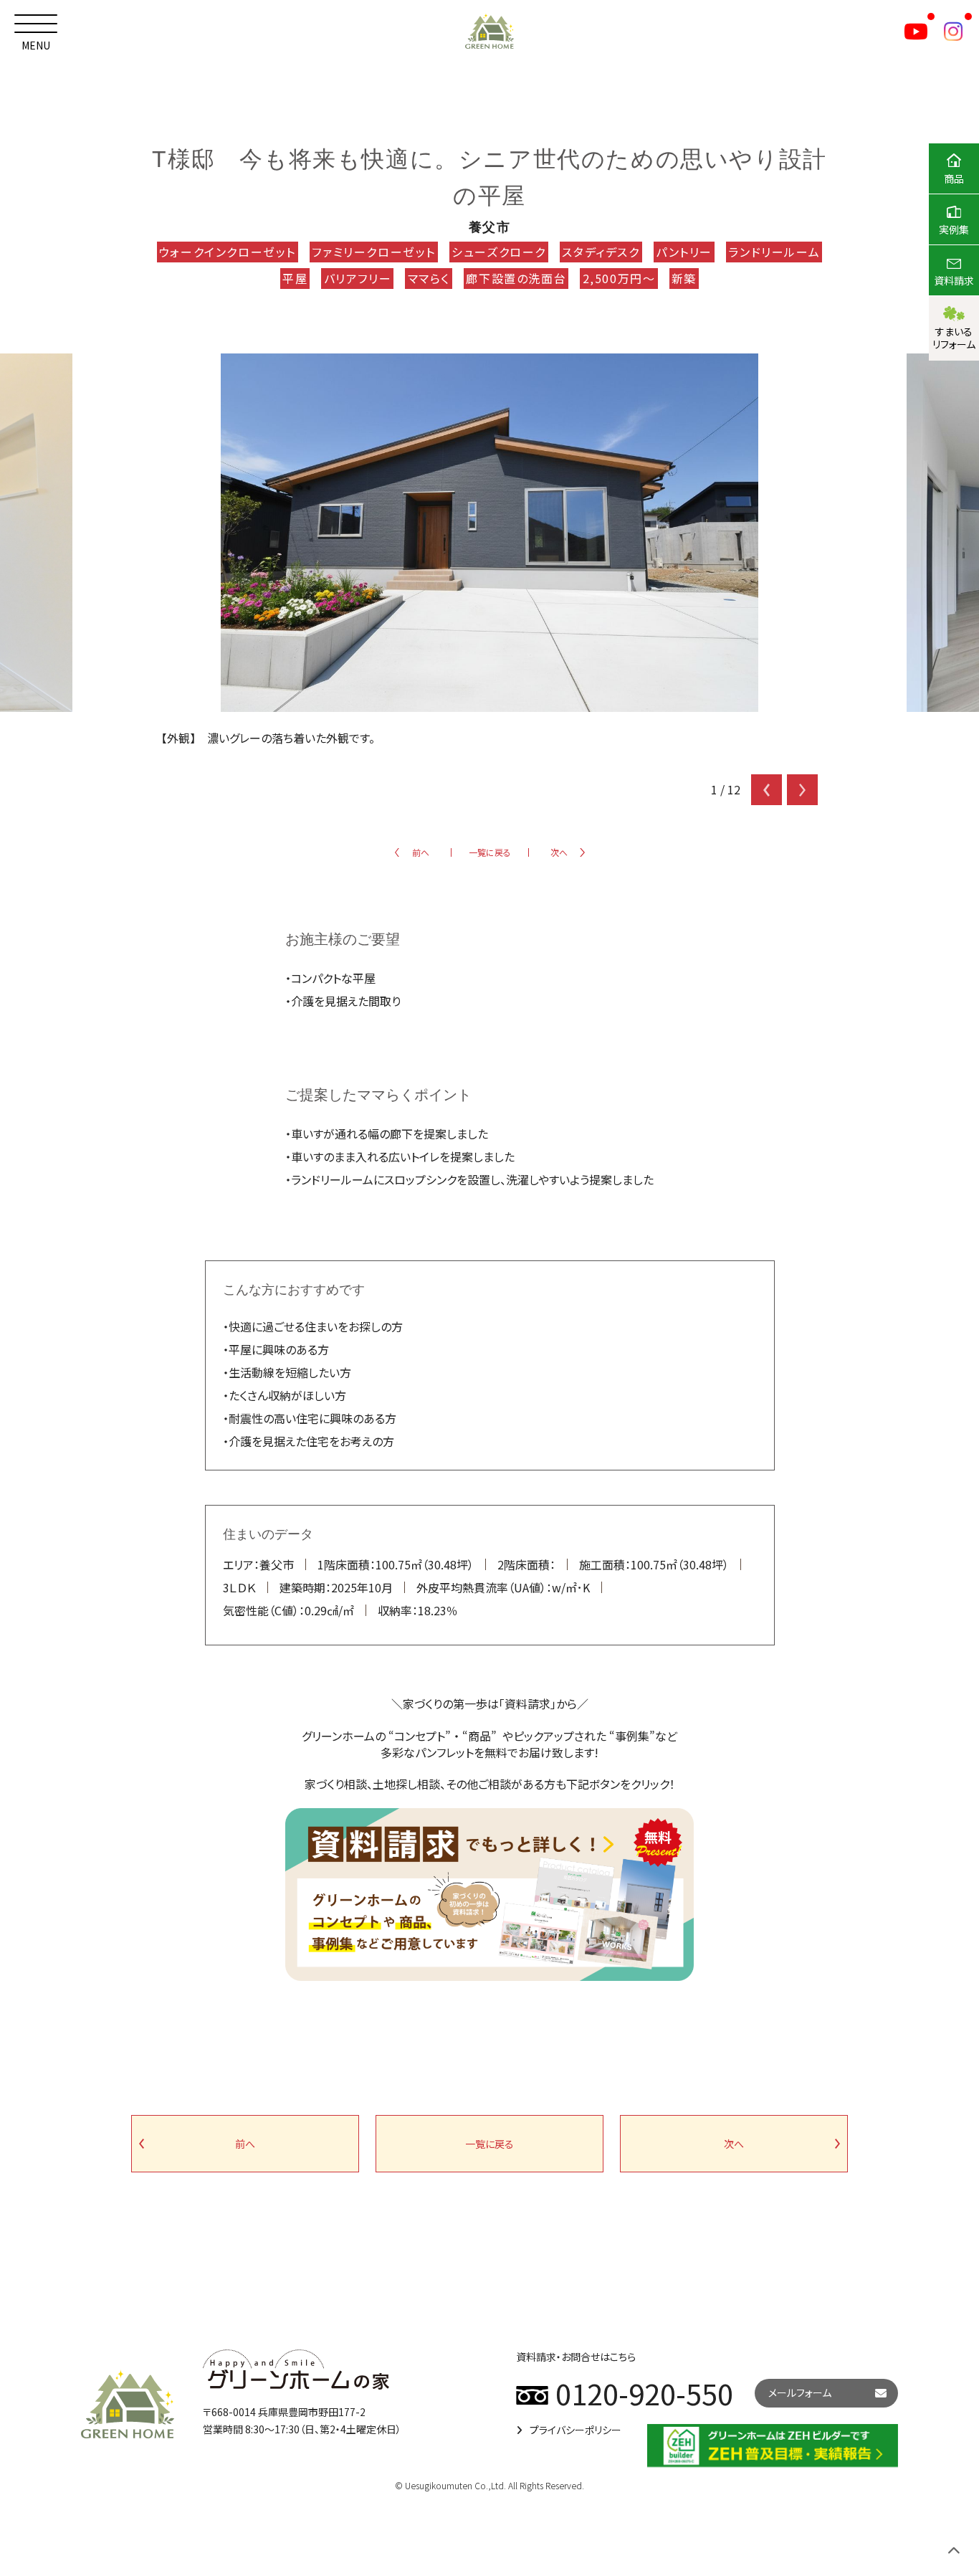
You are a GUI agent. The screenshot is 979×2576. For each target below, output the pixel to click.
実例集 (954, 229)
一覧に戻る (490, 852)
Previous (767, 790)
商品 (954, 179)
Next (802, 790)
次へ (559, 852)
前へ (421, 852)
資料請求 (954, 280)
